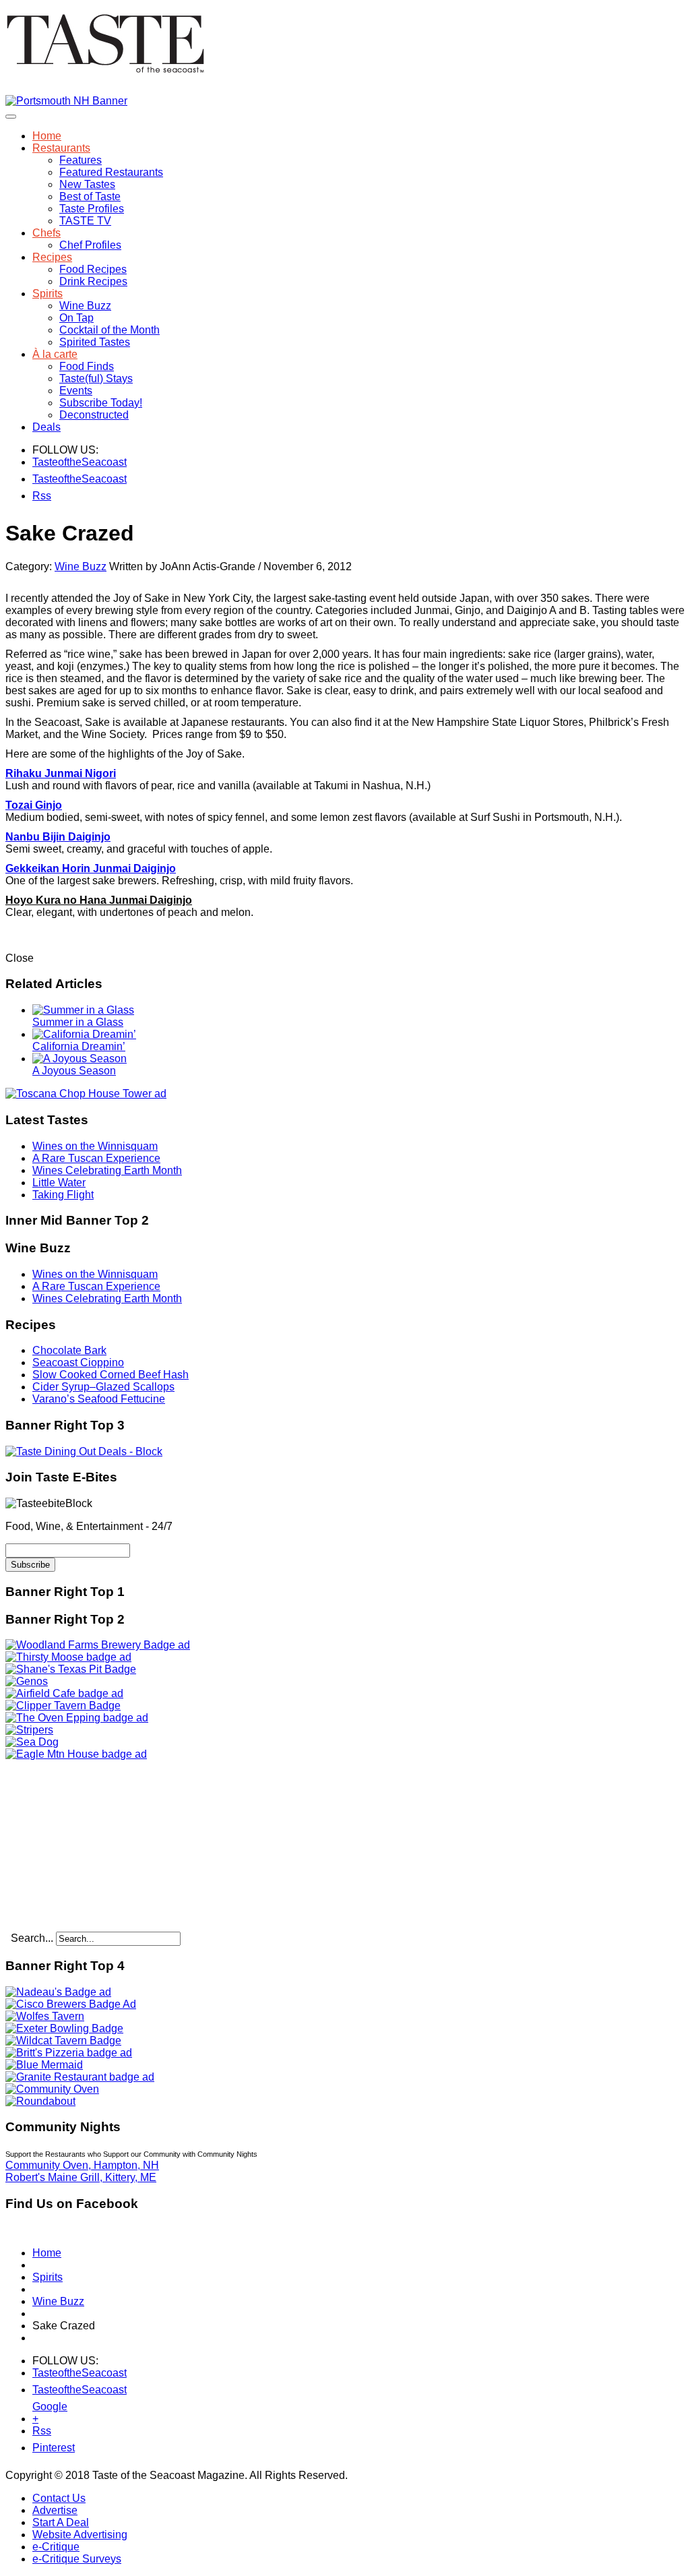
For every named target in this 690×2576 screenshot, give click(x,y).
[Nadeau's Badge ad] (58, 1992)
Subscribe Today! (101, 403)
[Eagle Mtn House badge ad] (76, 1754)
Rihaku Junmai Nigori (61, 773)
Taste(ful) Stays (96, 378)
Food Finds (87, 366)
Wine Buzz (85, 306)
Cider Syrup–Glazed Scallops (103, 1387)
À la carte (55, 354)
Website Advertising (80, 2535)
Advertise (55, 2510)
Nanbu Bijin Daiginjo (58, 837)
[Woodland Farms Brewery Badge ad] (98, 1645)
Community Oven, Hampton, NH (82, 2165)
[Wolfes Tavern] (45, 2016)
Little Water (59, 1183)
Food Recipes (93, 269)
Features (81, 160)
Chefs (46, 233)
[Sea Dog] (32, 1742)
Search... (32, 1938)
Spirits (48, 294)
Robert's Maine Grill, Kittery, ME (81, 2177)
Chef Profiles (90, 245)
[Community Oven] (52, 2089)
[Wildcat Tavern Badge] (63, 2041)
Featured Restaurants (111, 172)
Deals (46, 427)
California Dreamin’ (79, 1046)
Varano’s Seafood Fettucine (99, 1399)
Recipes (52, 257)
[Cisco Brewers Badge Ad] (71, 2004)
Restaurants (61, 148)
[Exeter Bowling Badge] (64, 2028)
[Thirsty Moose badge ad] (68, 1657)
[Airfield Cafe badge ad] (64, 1693)
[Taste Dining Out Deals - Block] (84, 1451)
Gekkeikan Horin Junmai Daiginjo (91, 868)
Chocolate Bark (69, 1350)
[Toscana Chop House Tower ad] (86, 1094)
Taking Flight (63, 1195)
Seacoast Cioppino (78, 1362)
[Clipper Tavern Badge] (63, 1706)
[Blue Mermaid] (44, 2065)
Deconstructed (94, 415)
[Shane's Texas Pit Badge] (71, 1669)
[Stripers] (29, 1730)
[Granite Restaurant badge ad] (80, 2077)
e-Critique (56, 2547)
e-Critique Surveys (77, 2559)
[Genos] (27, 1681)
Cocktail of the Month (109, 330)
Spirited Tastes (95, 342)
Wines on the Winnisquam (95, 1146)
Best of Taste (90, 196)
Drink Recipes (93, 281)
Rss (41, 496)
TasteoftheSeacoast (41, 462)
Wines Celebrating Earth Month (107, 1170)
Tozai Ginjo (34, 805)
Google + (41, 2409)
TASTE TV (85, 221)
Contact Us (59, 2498)
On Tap (76, 318)
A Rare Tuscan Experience (96, 1158)
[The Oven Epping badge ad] (77, 1718)
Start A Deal (61, 2522)
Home (47, 136)
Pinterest (41, 2448)
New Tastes (87, 184)
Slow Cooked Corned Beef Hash (111, 1375)
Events (76, 391)
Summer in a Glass (78, 1022)
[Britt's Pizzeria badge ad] (69, 2053)
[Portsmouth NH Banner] (66, 101)
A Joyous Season (74, 1071)
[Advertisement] (90, 1845)
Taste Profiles (92, 209)
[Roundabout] (40, 2101)
